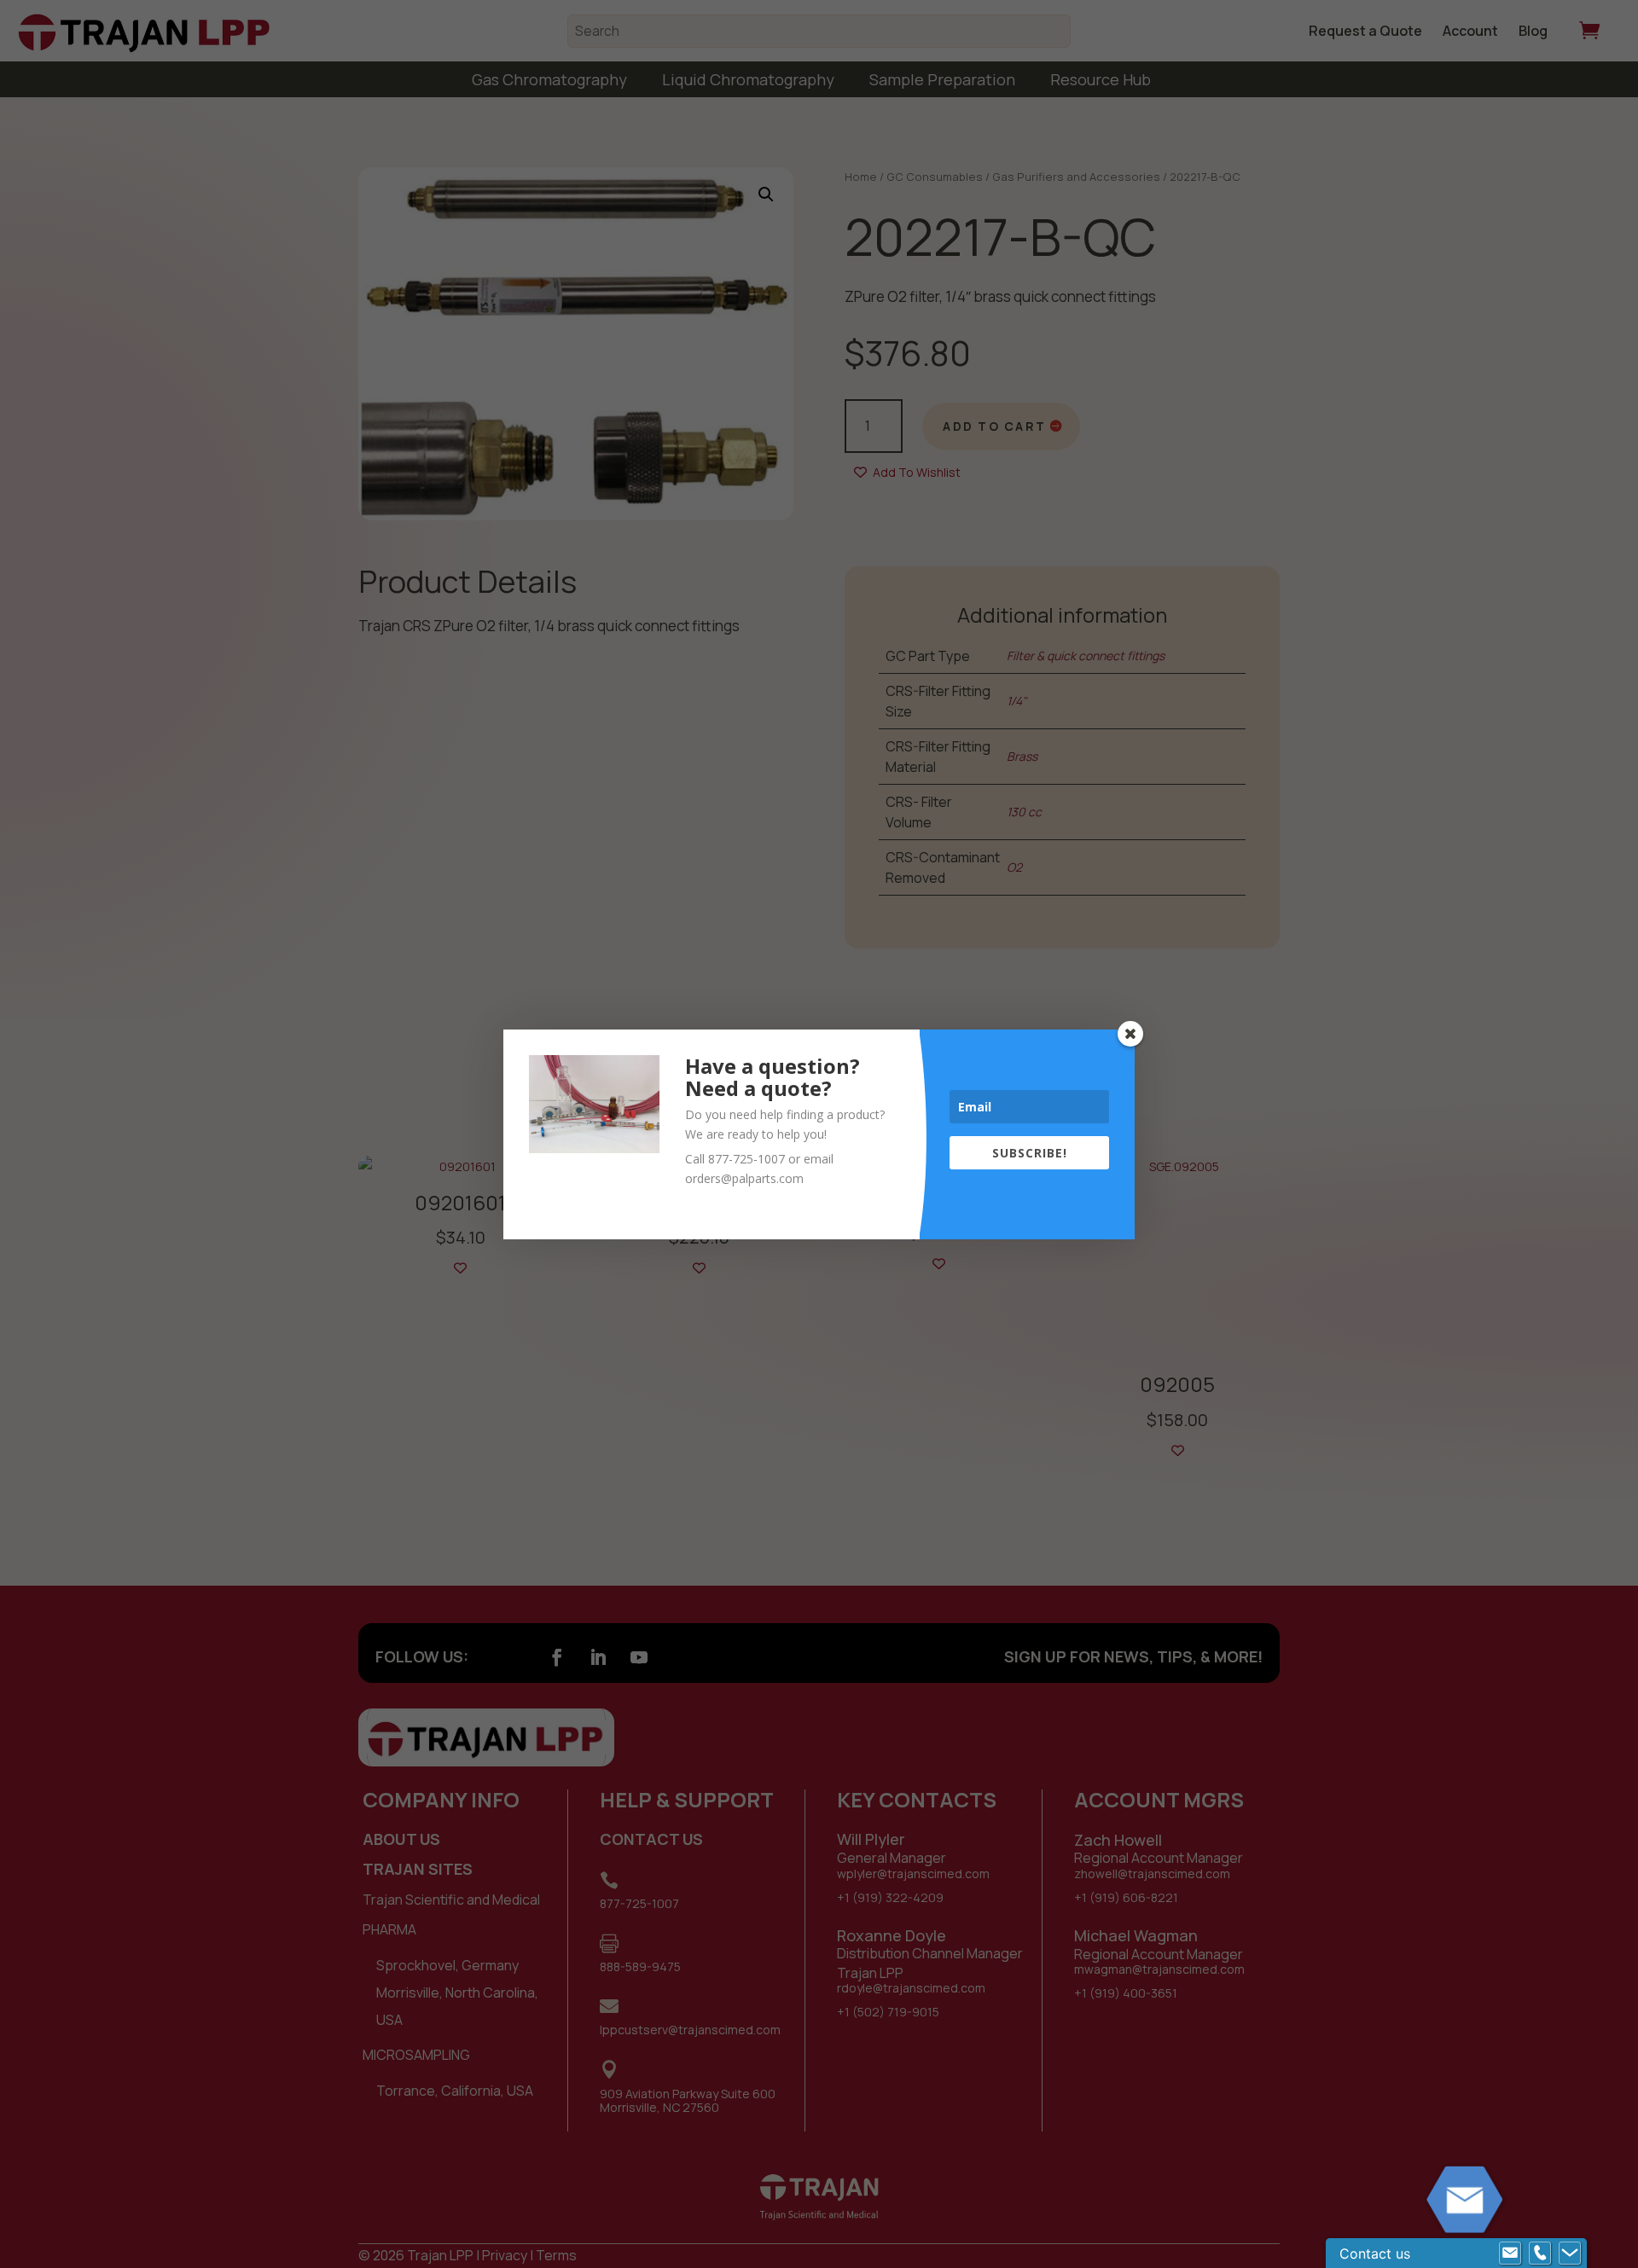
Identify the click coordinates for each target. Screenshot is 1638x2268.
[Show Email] (1510, 2253)
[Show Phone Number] (1540, 2253)
